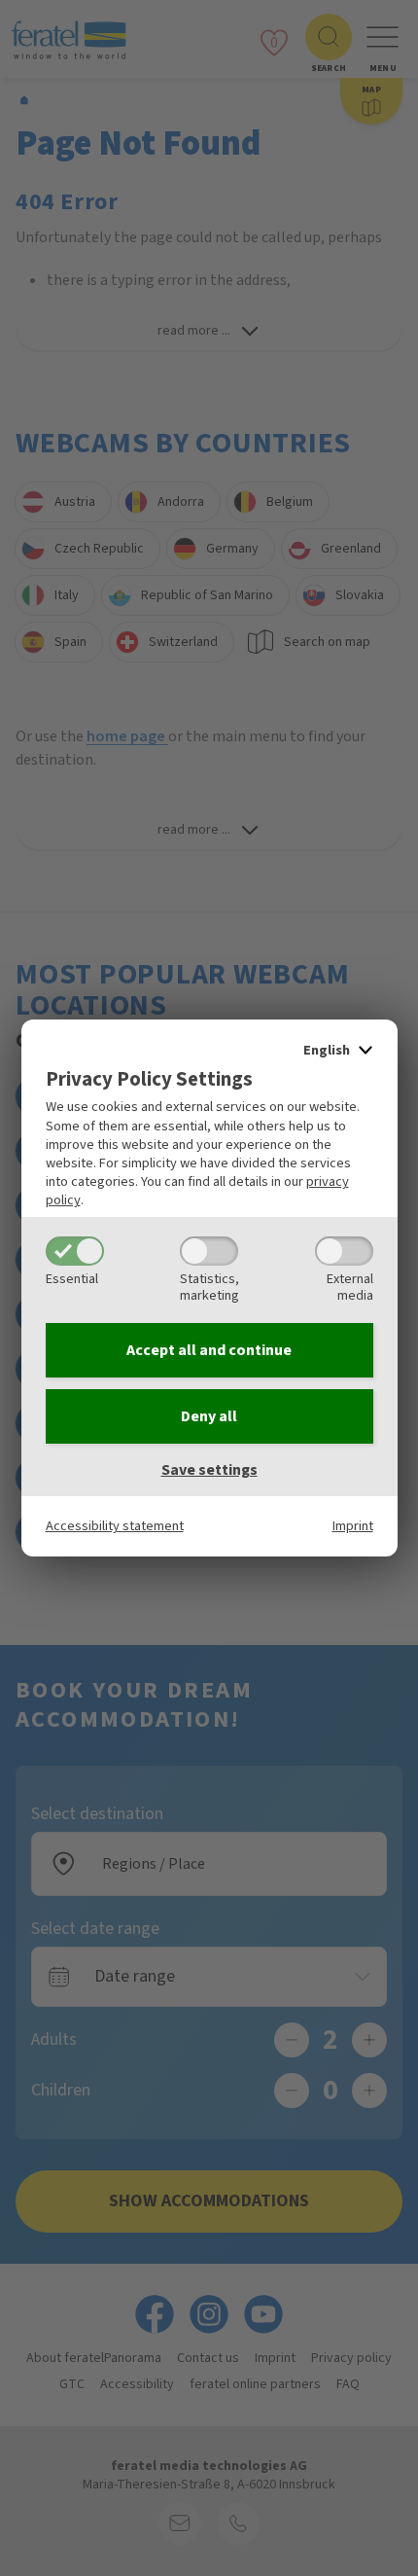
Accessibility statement (115, 1526)
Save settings (209, 1470)
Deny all (209, 1416)
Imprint (353, 1526)
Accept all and (209, 1350)
